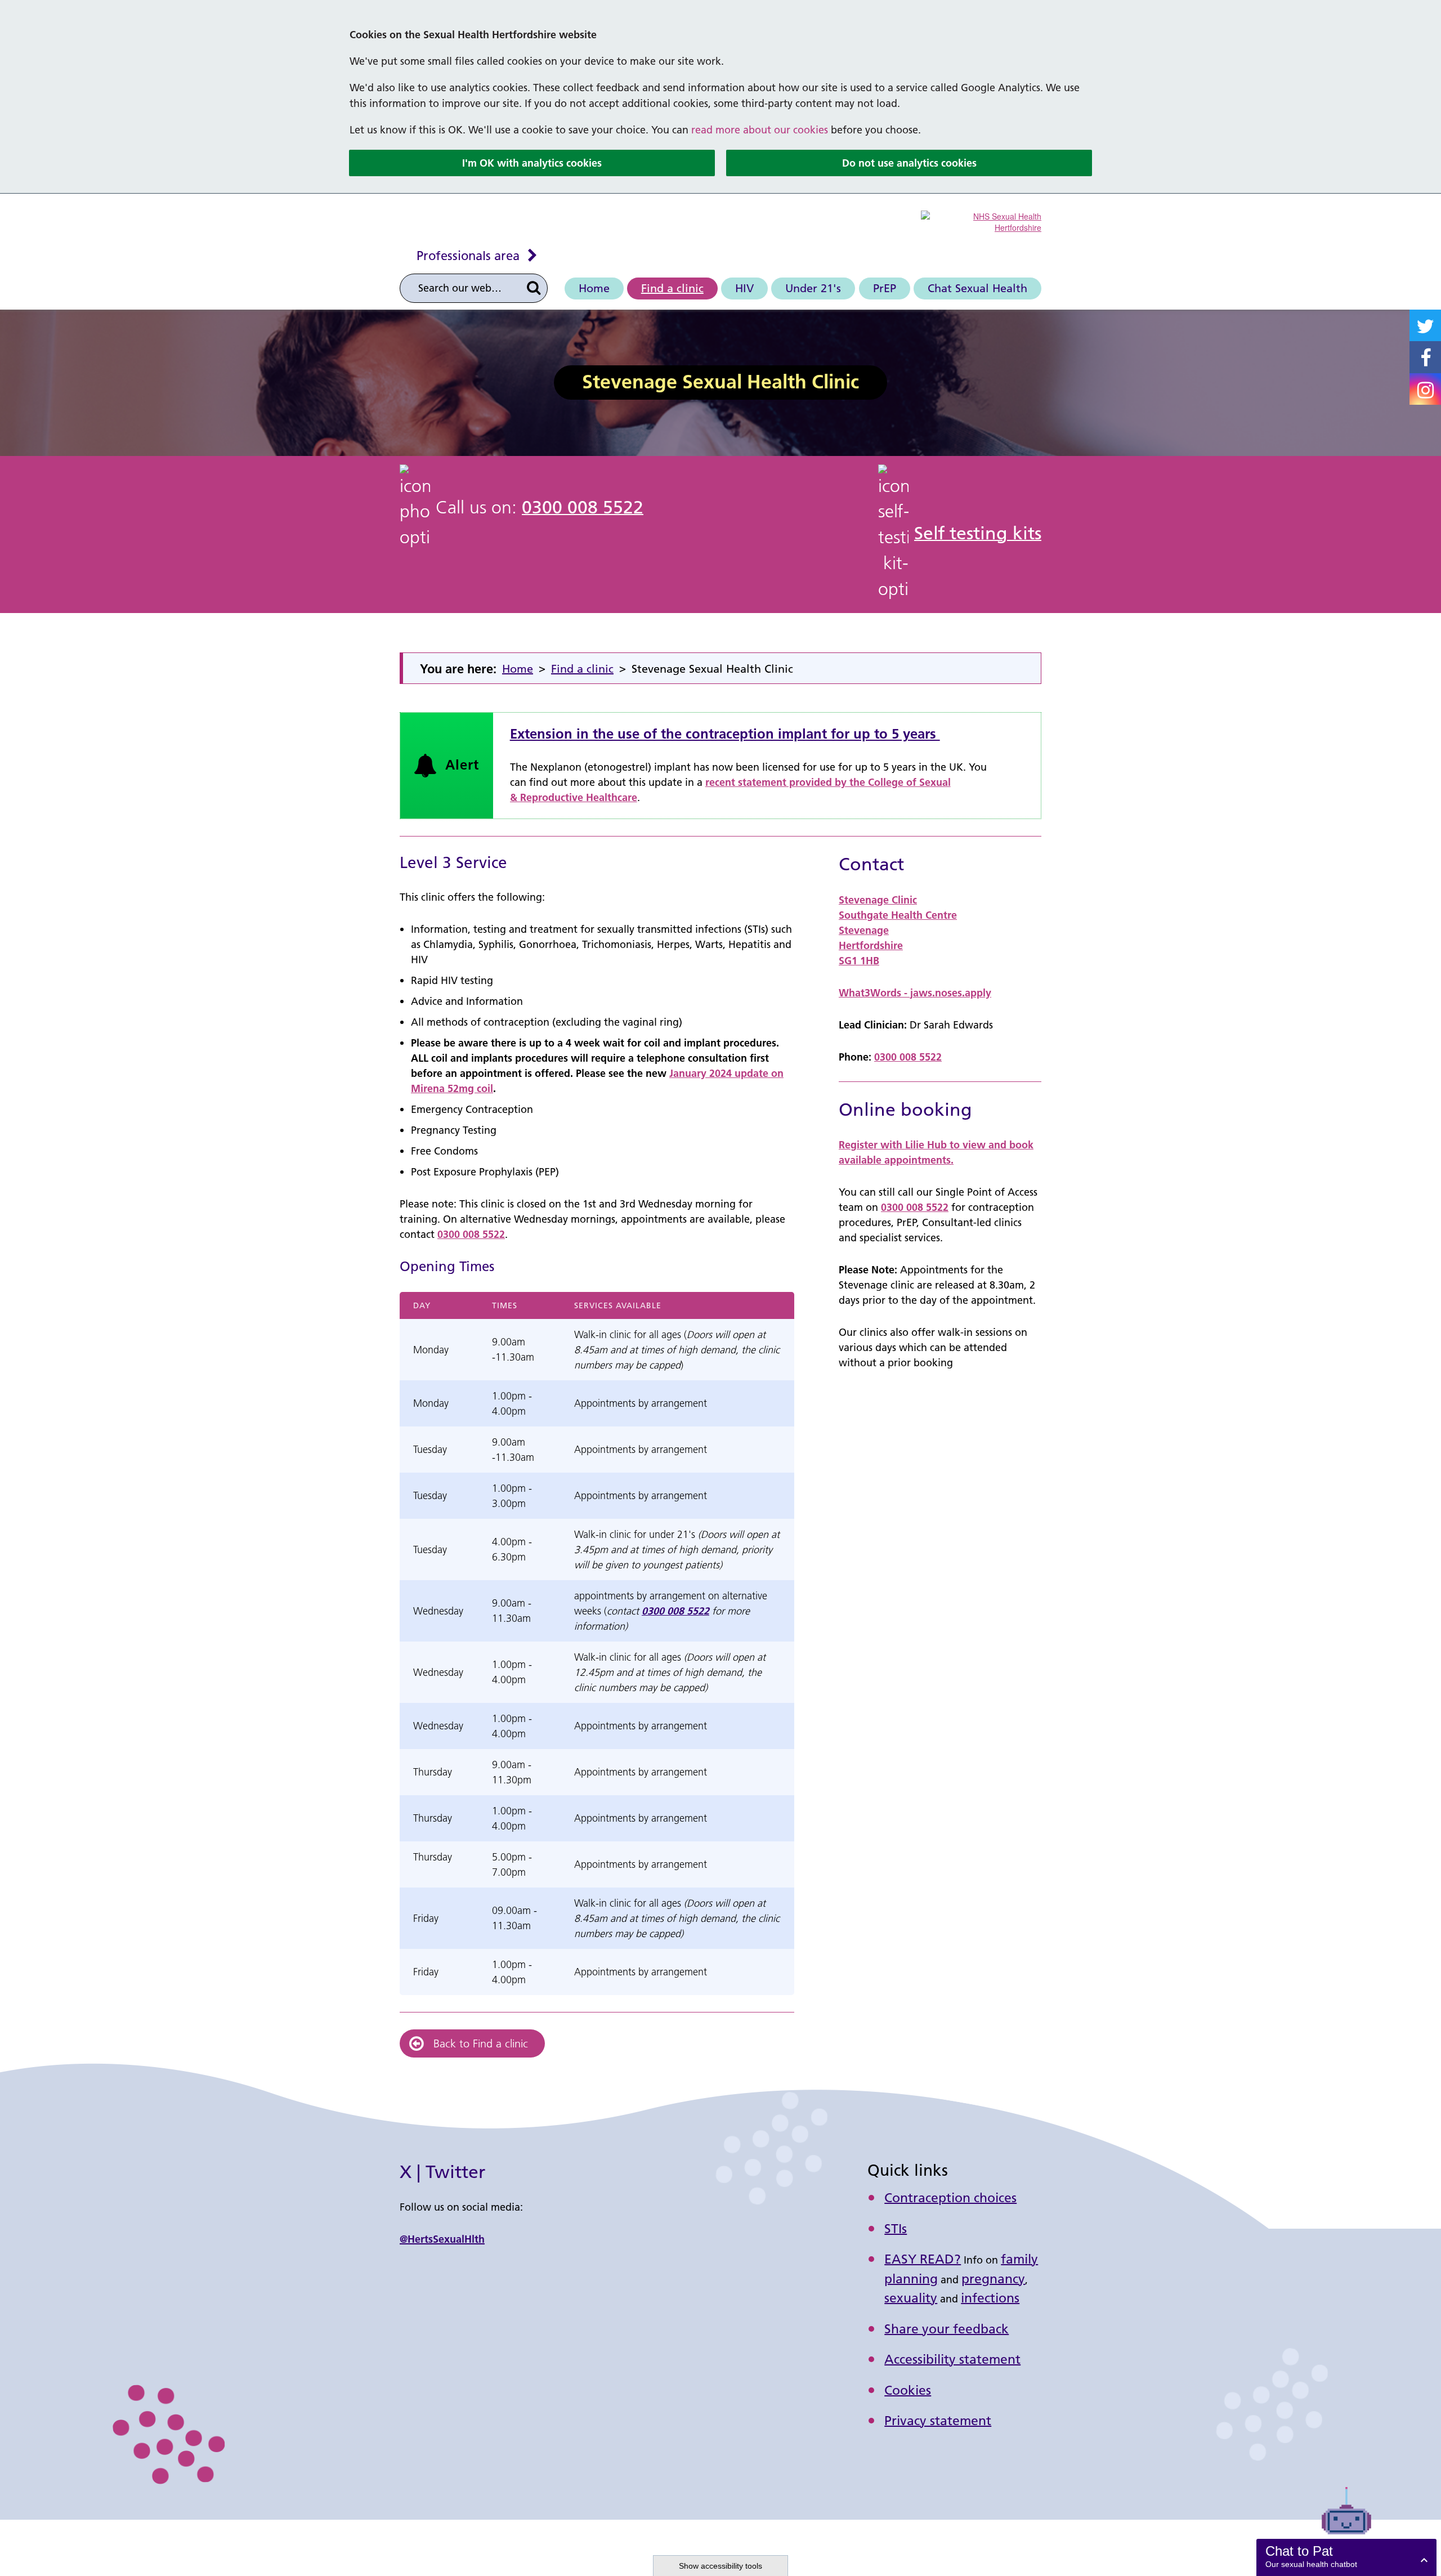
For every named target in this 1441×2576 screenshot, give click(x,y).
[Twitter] (1425, 326)
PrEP (885, 288)
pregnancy (993, 2279)
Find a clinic (672, 288)
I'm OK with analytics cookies (532, 163)
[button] (1346, 2557)
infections (990, 2298)
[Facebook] (1425, 357)
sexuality (911, 2298)
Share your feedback (947, 2329)
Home (594, 288)
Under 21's (813, 288)
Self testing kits (978, 533)
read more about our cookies (760, 130)
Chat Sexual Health (977, 288)
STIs (896, 2229)
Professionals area (468, 256)
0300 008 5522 (583, 507)
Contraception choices (950, 2198)
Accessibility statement (952, 2359)
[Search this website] (534, 288)
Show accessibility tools (720, 2566)
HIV (744, 288)
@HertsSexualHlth (442, 2239)
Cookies (908, 2390)
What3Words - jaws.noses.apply (915, 993)
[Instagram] (1425, 389)
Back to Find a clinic (481, 2043)
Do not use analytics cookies (909, 163)
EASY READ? (923, 2259)
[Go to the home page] (981, 221)
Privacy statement (938, 2421)
